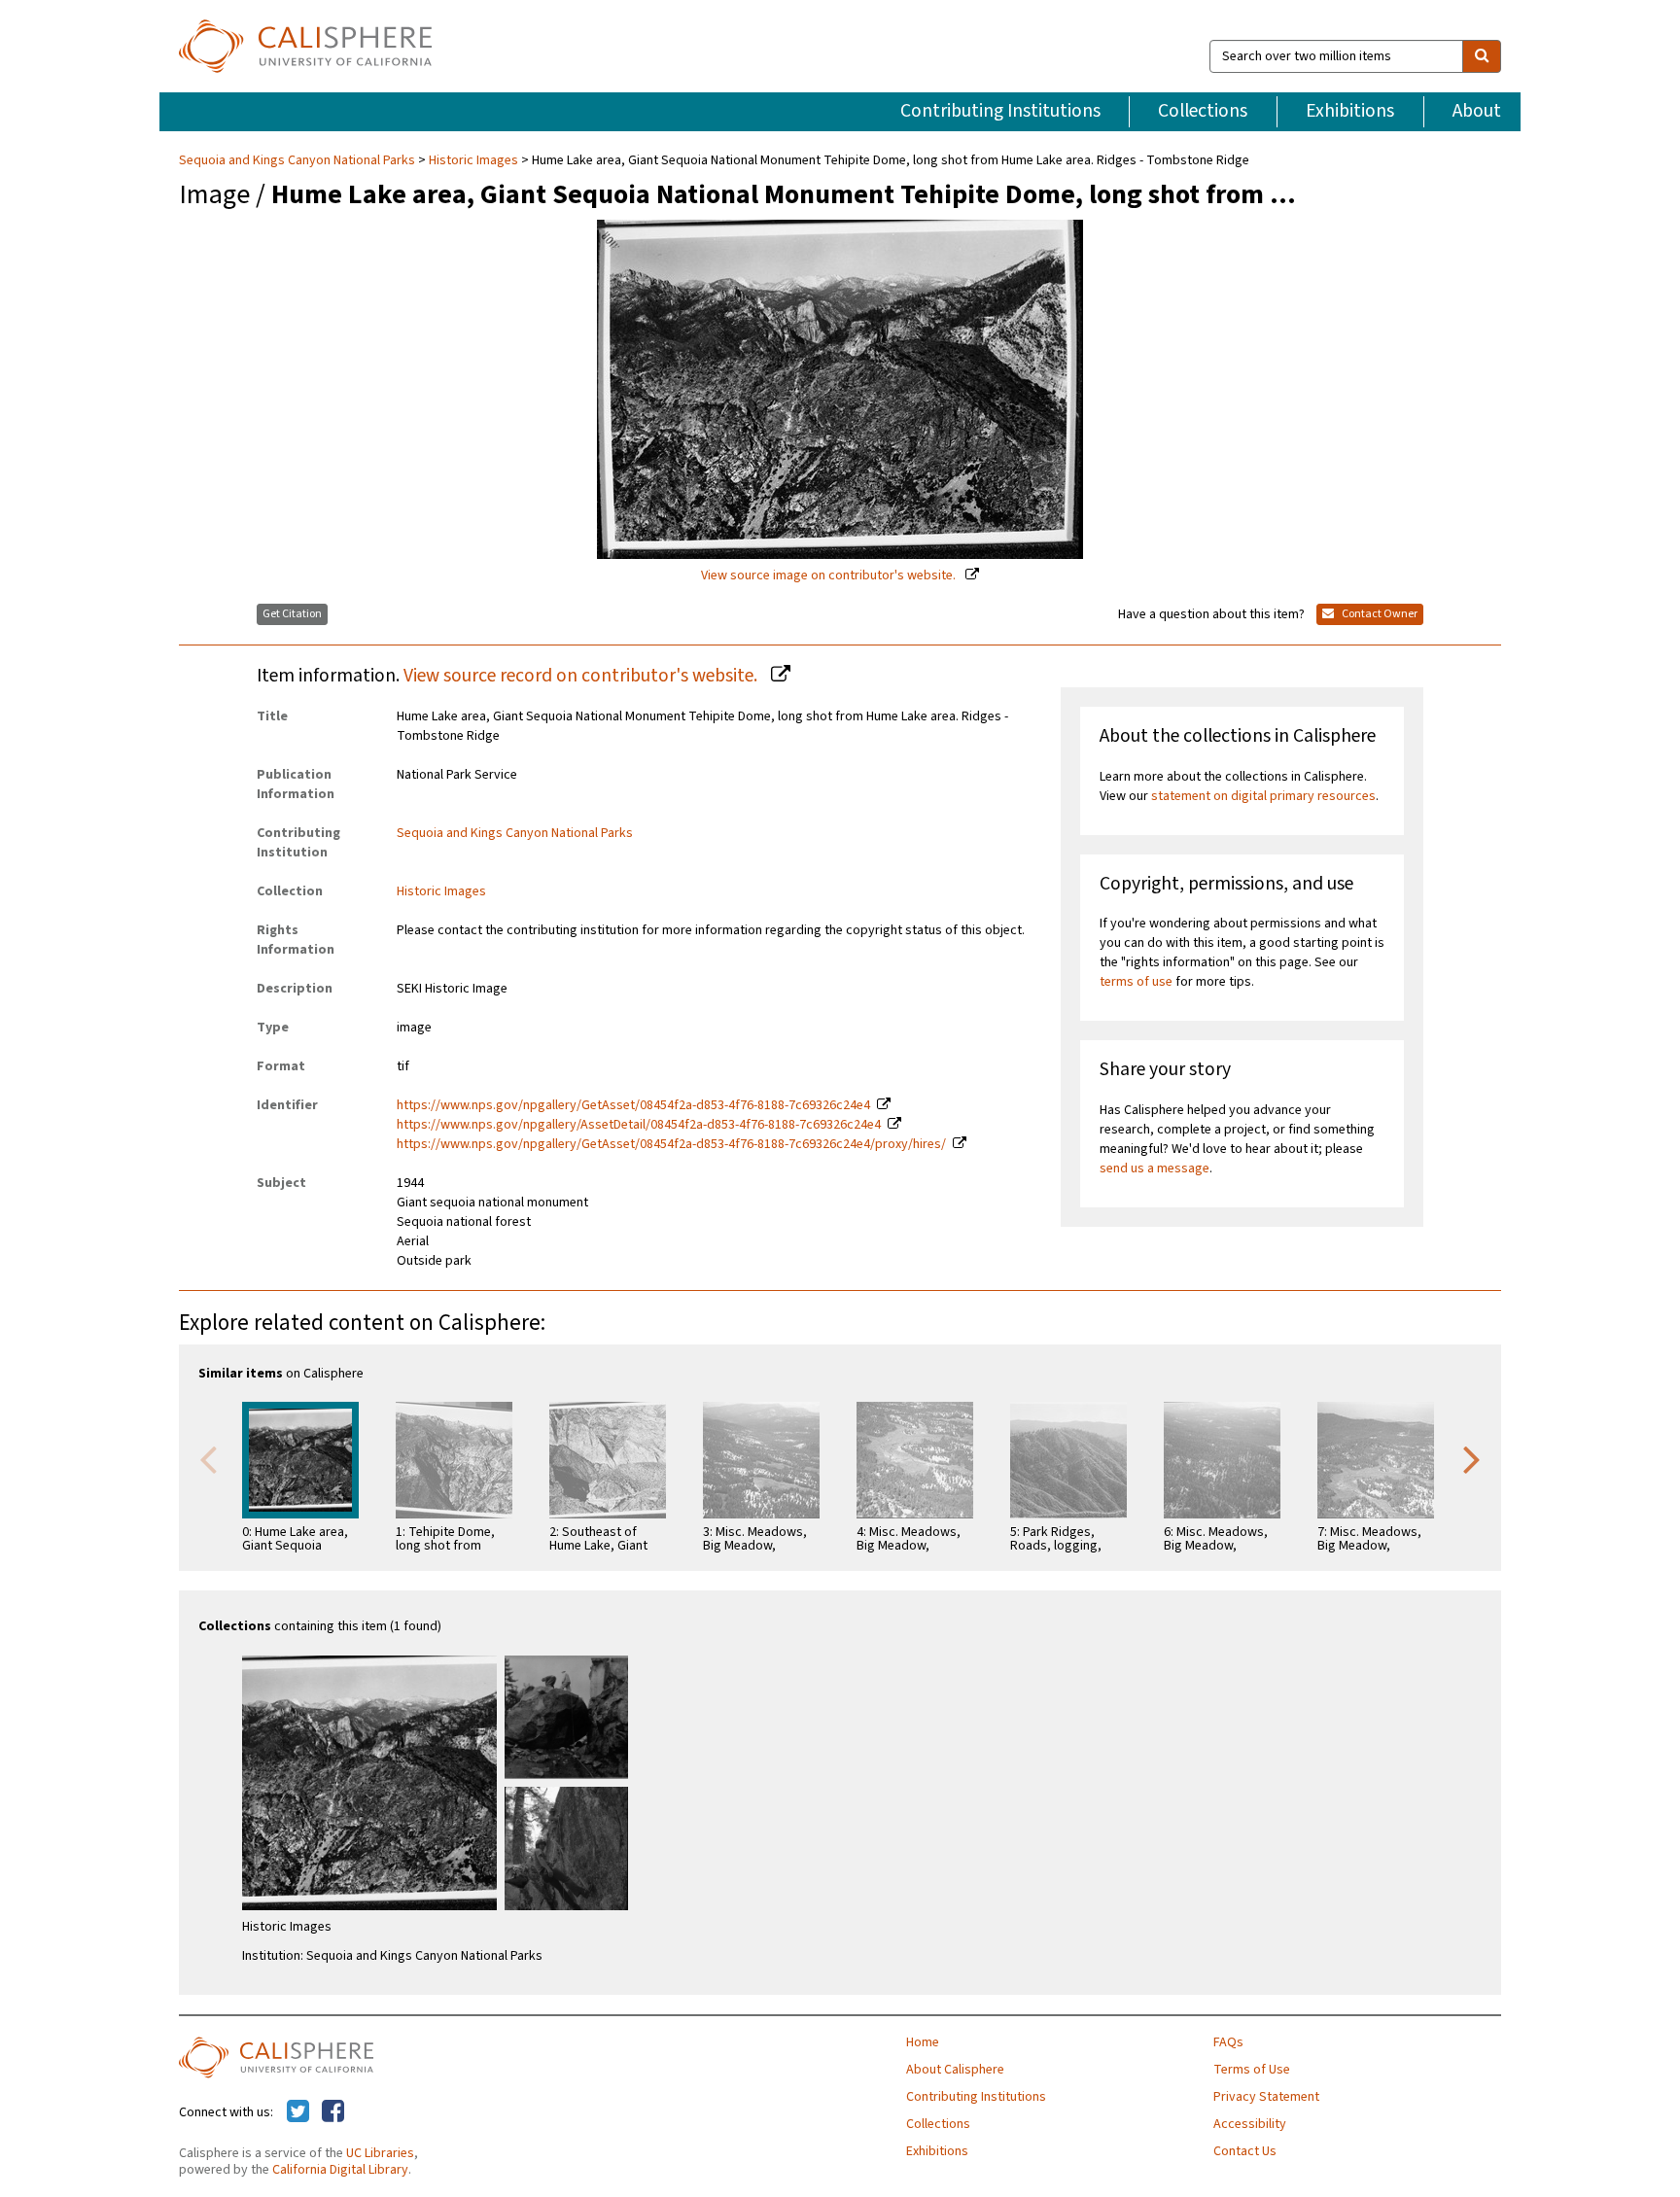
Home (923, 2042)
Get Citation (292, 614)
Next (1472, 1458)
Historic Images (473, 160)
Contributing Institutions (1000, 111)
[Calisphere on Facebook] (333, 2112)
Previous (208, 1458)
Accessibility (1250, 2124)
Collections (1203, 111)
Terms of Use (1252, 2070)
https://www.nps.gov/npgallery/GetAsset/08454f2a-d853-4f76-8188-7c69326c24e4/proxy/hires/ (671, 1144)
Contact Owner (1379, 614)
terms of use (1136, 982)
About (1477, 111)
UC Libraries (380, 2153)
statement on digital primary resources (1263, 796)
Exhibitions (1350, 111)
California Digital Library (340, 2170)
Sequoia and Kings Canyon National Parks (298, 160)
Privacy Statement (1266, 2097)
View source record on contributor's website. (582, 676)
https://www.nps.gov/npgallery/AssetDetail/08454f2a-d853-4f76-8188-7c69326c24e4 (639, 1125)
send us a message (1155, 1168)
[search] (1482, 56)
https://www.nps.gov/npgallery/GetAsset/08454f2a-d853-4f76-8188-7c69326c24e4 (633, 1105)
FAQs (1228, 2042)
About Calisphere (955, 2070)
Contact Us (1245, 2151)
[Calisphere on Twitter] (298, 2112)
